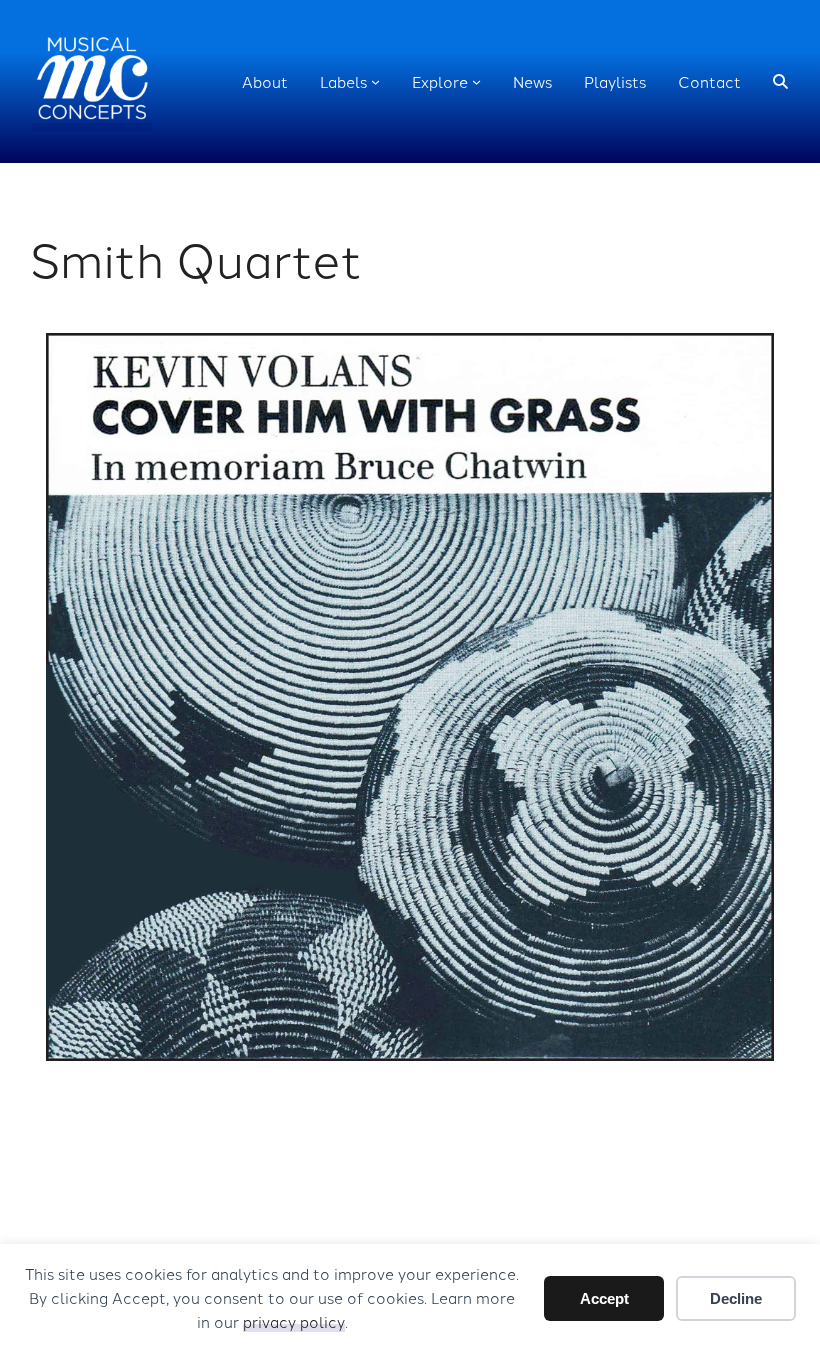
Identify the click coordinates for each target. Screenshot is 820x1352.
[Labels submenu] (375, 81)
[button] (780, 81)
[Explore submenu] (476, 81)
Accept (604, 1298)
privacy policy (294, 1321)
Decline (736, 1298)
